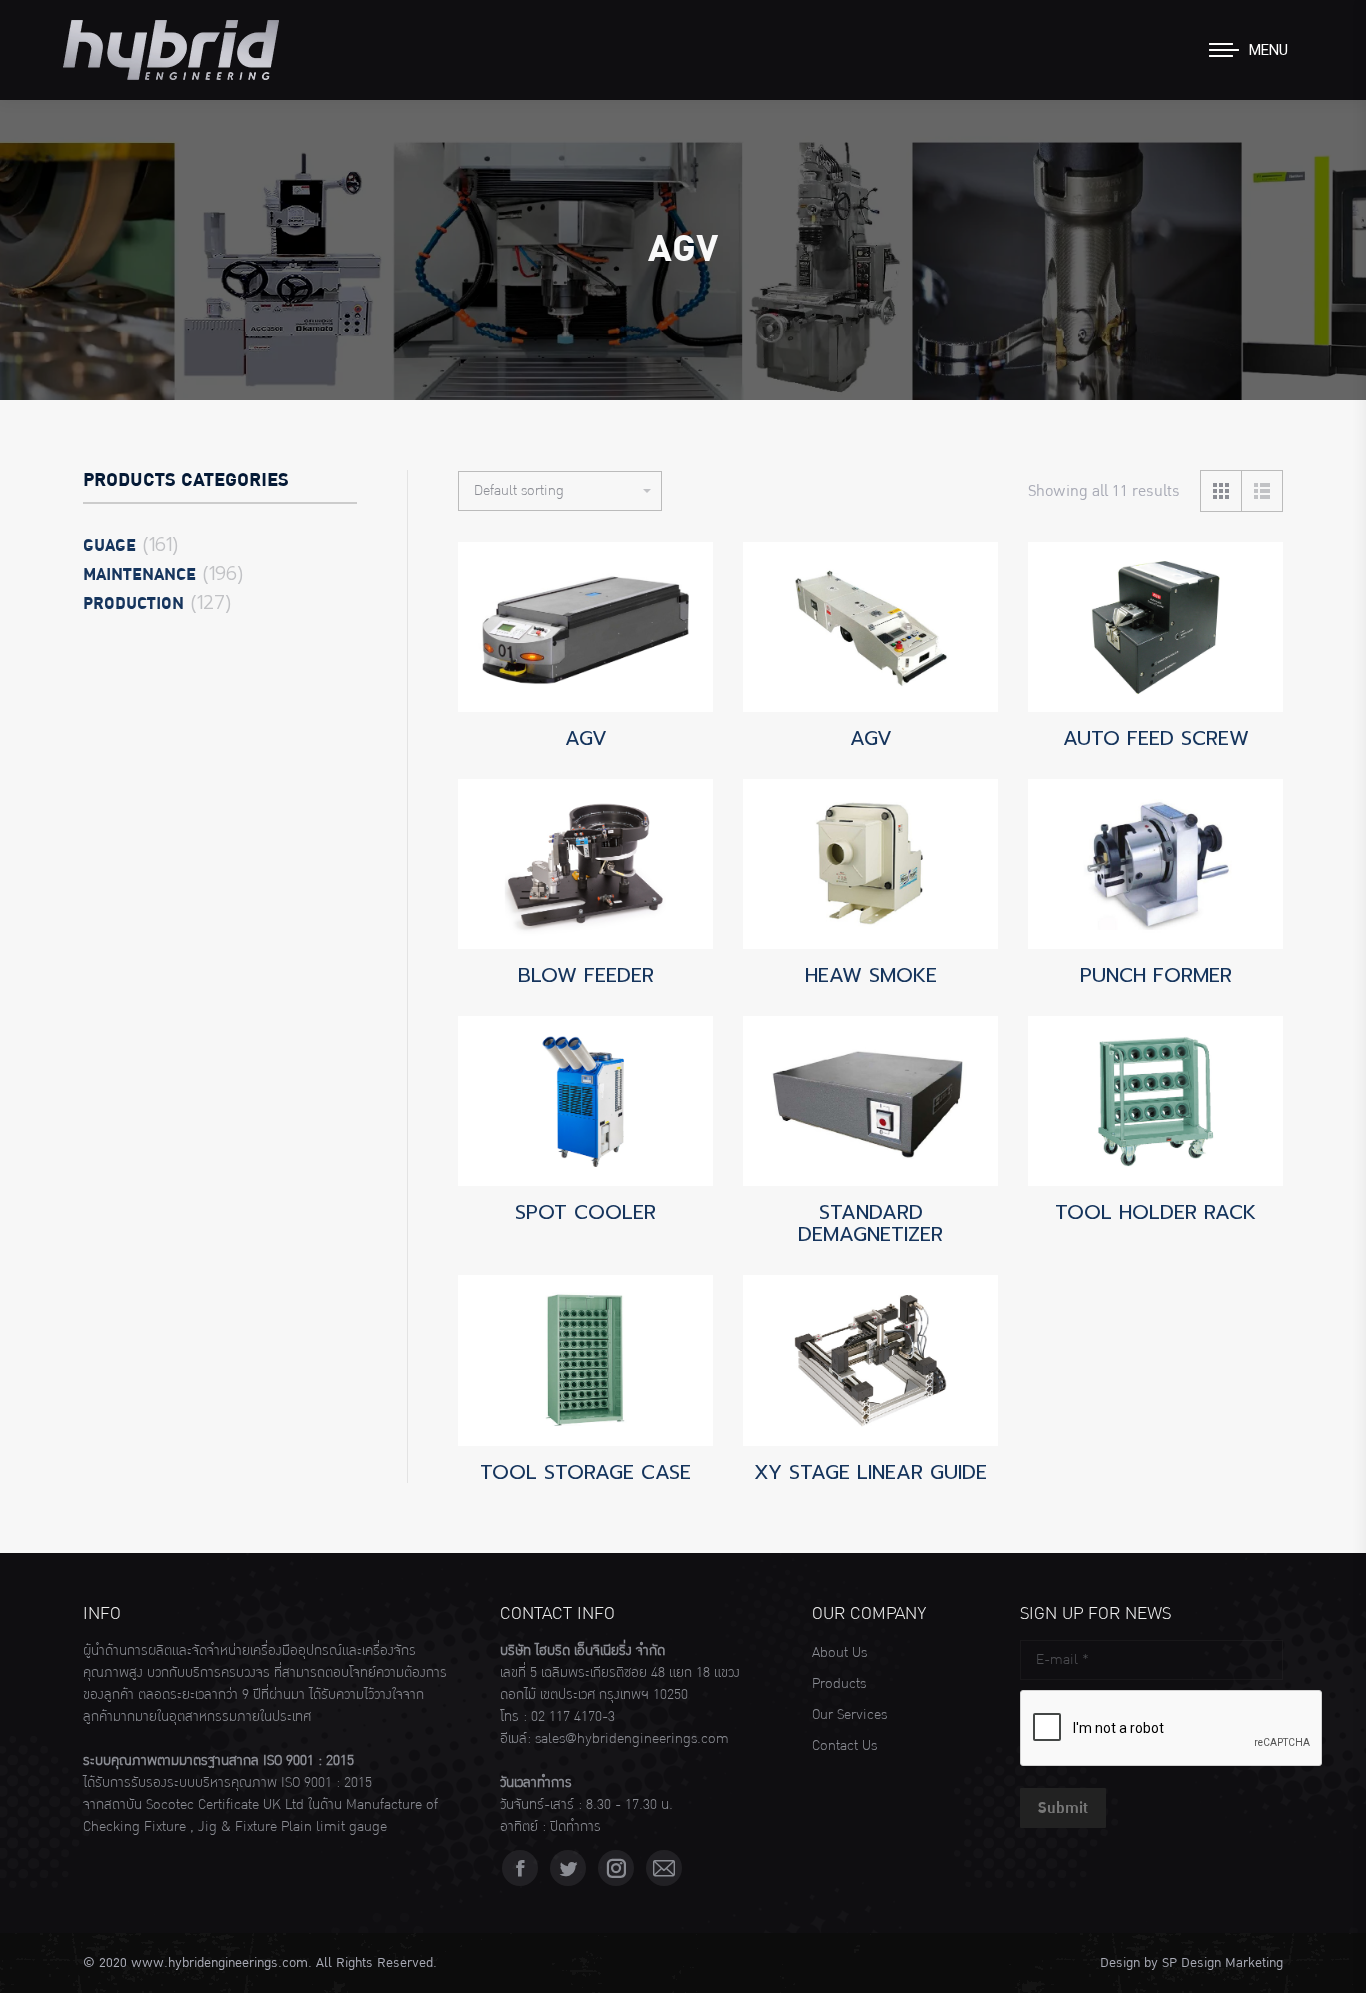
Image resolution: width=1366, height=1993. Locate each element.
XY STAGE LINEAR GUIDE (870, 1472)
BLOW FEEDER (586, 975)
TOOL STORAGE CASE (585, 1472)
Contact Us (844, 1746)
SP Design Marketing (1222, 1963)
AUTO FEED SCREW (1156, 738)
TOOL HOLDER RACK (1155, 1212)
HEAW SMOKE (871, 975)
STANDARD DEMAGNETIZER (870, 1223)
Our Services (849, 1715)
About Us (839, 1653)
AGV (586, 738)
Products (839, 1684)
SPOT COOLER (585, 1212)
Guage (109, 546)
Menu (1268, 50)
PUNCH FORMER (1156, 975)
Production (133, 604)
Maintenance (139, 575)
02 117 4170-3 (573, 1717)
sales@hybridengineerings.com (632, 1739)
